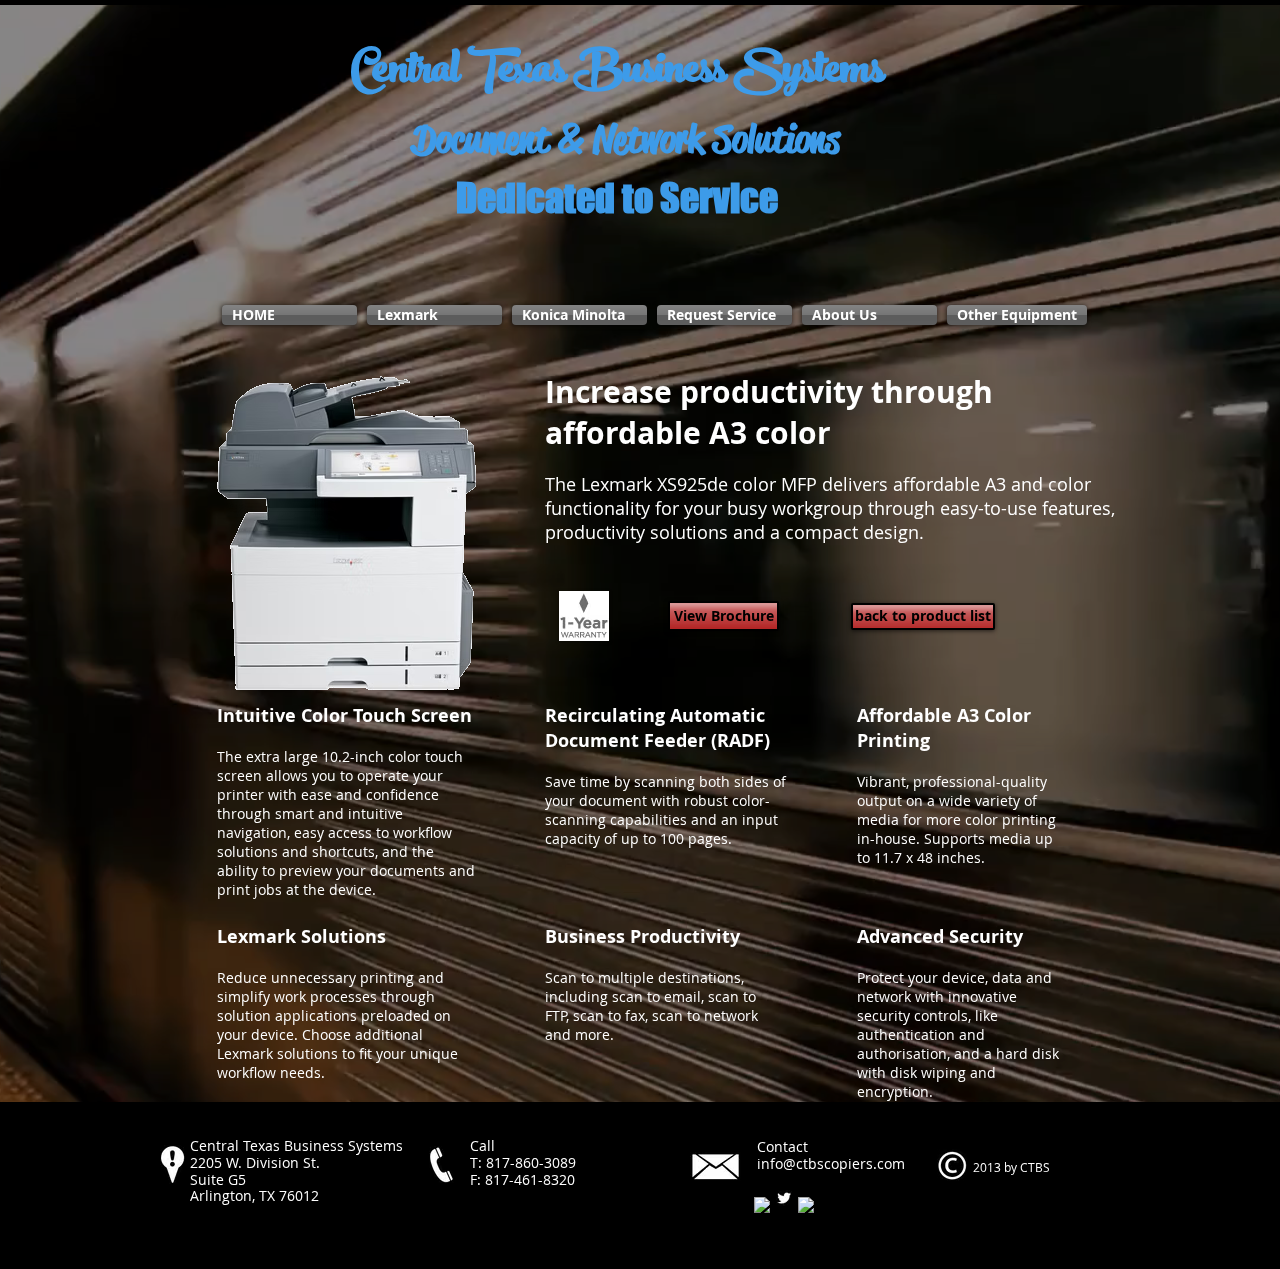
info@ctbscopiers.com (831, 1163)
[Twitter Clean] (784, 1198)
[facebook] (762, 1205)
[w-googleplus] (806, 1205)
